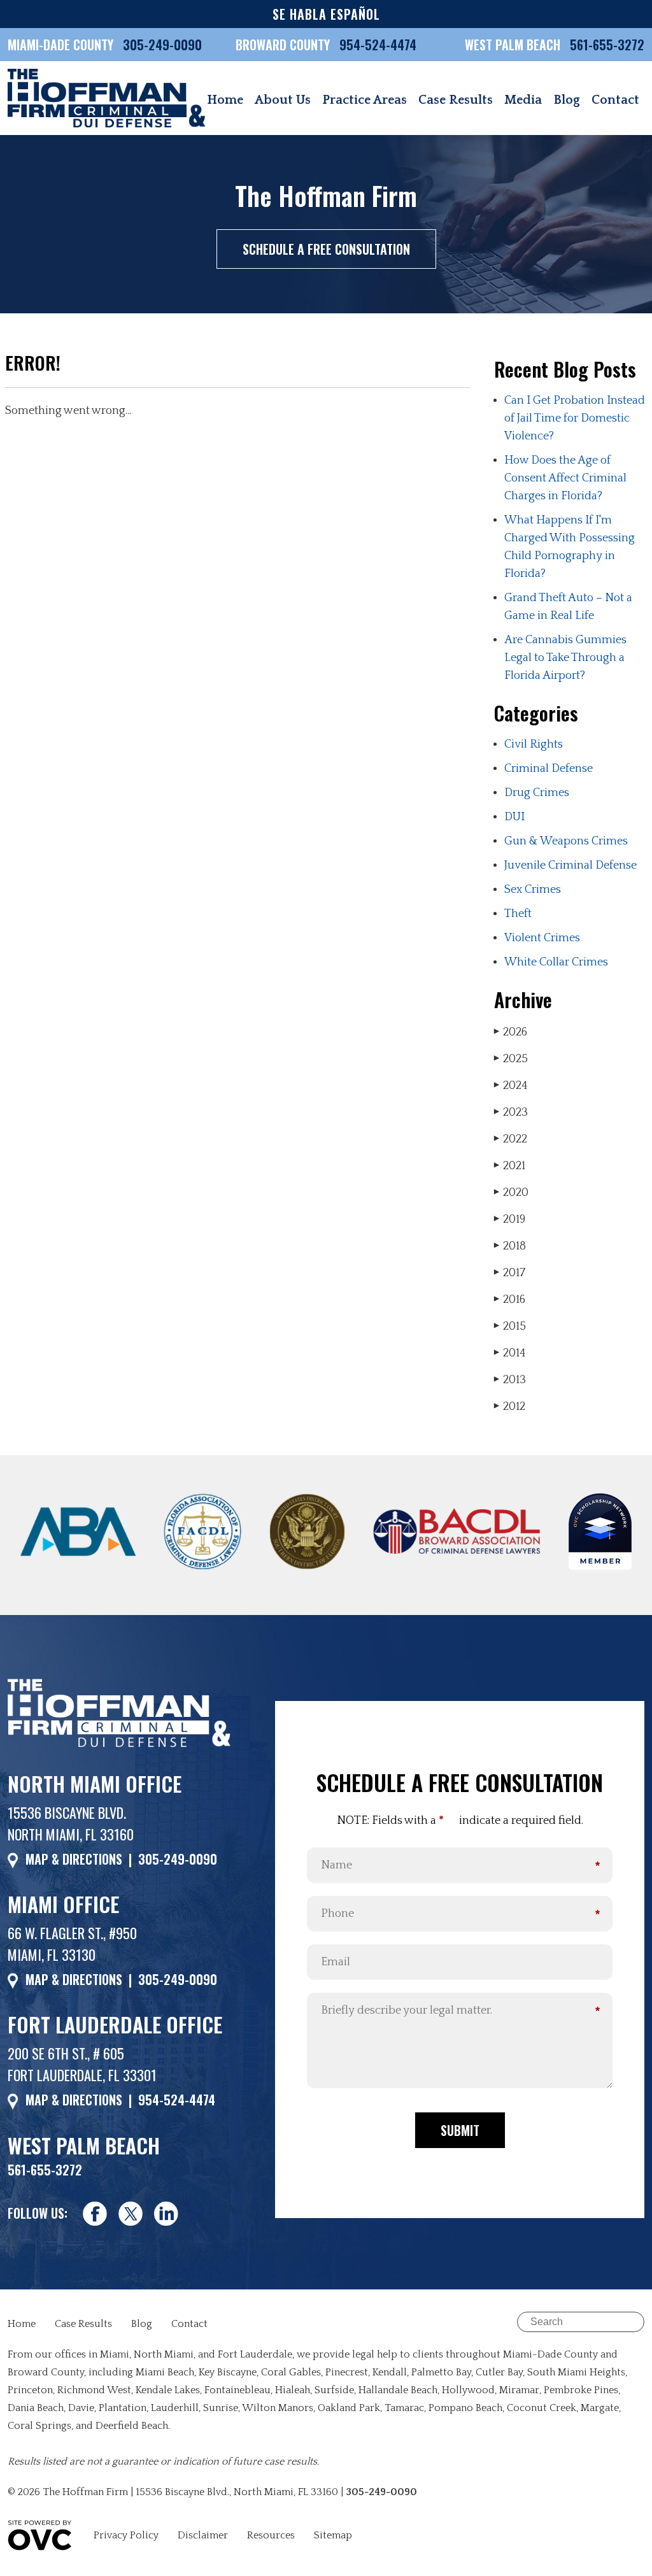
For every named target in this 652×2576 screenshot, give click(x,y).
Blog (567, 100)
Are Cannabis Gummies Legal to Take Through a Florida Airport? (565, 658)
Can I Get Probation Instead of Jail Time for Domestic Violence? (575, 418)
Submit (460, 2130)
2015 (510, 1327)
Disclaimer (203, 2535)
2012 (510, 1407)
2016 (510, 1300)
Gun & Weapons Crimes (566, 841)
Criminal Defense (549, 769)
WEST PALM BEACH (514, 45)
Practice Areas (365, 100)
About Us (283, 100)
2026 (511, 1032)
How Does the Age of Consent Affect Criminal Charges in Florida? (565, 478)
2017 (510, 1273)
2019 (510, 1220)
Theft (518, 914)
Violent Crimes (542, 938)
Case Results (456, 100)
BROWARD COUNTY (284, 45)
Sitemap (333, 2535)
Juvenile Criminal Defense (570, 865)
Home (225, 100)
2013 (510, 1380)
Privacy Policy (126, 2535)
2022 (511, 1139)
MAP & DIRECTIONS (74, 1859)
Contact (615, 100)
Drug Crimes (537, 793)
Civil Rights (534, 744)
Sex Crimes (533, 890)
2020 (511, 1193)
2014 (510, 1353)
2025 (511, 1059)
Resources (271, 2535)
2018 (510, 1246)
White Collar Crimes (556, 962)
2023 (511, 1113)
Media (523, 100)
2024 (511, 1086)
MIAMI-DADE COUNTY (60, 45)
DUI (514, 817)
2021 (510, 1166)
